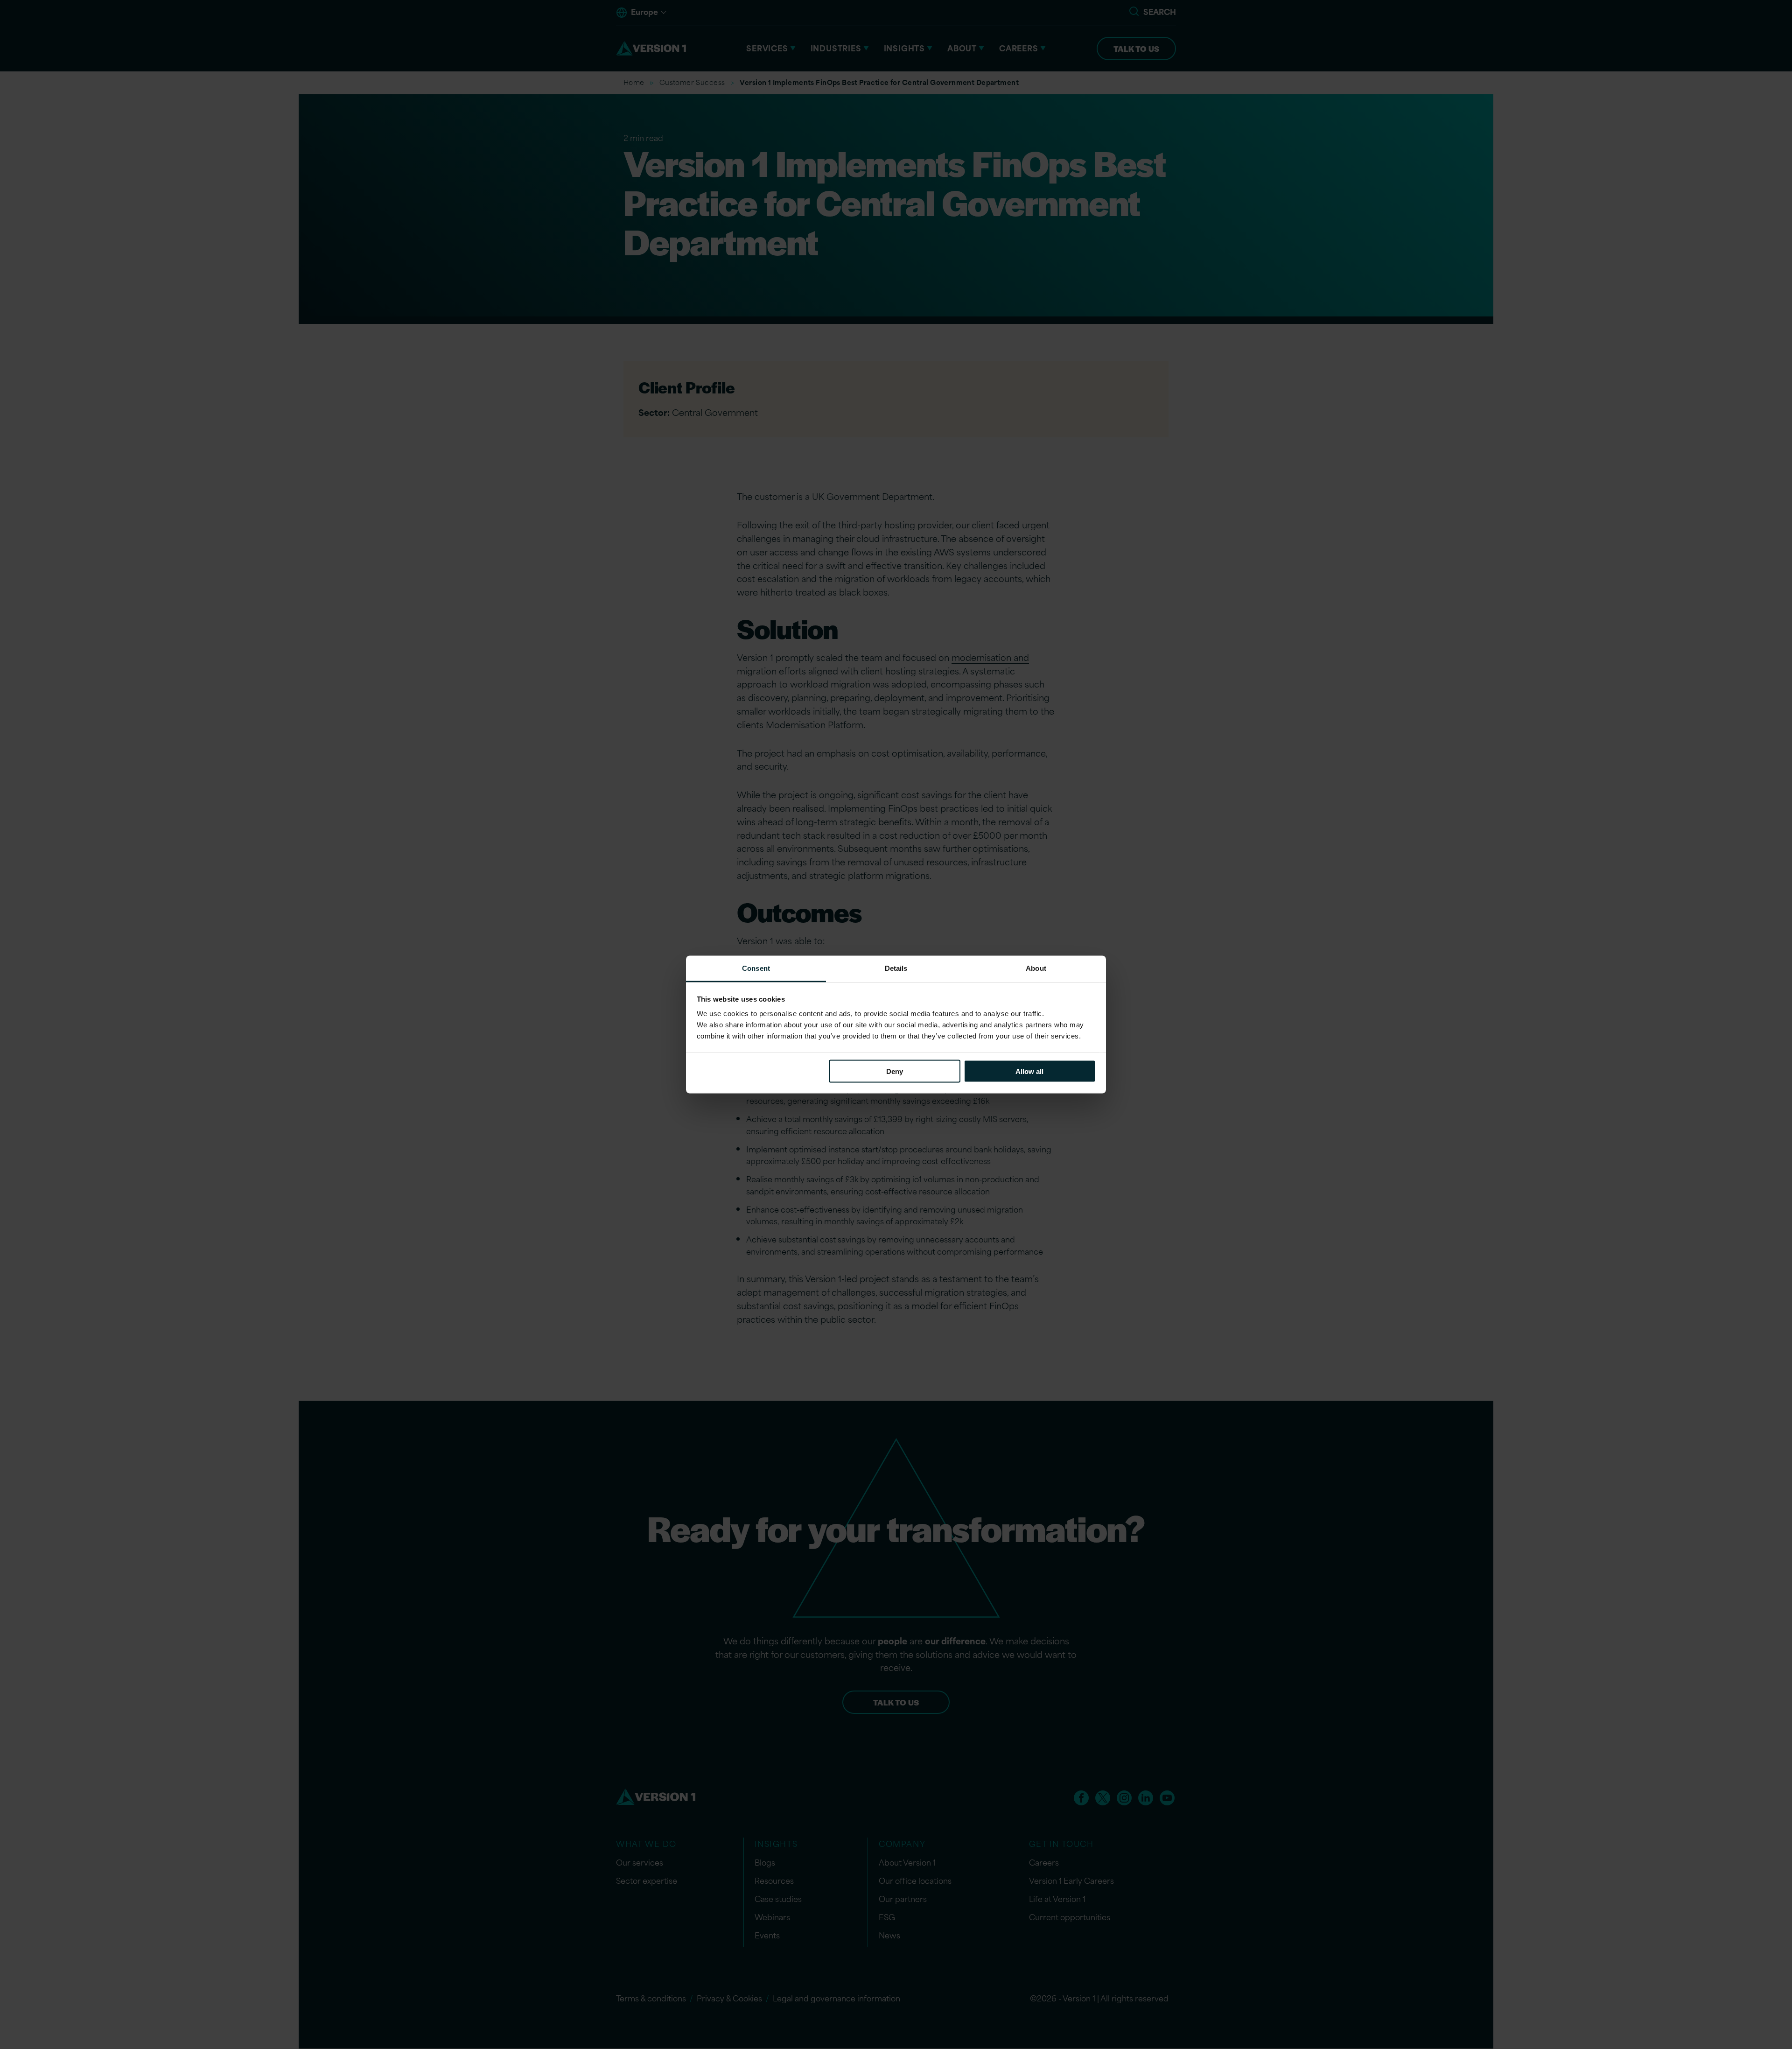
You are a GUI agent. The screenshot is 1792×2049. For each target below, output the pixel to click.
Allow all (1029, 1071)
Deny (895, 1071)
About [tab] (1036, 968)
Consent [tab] (756, 968)
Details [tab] (896, 968)
